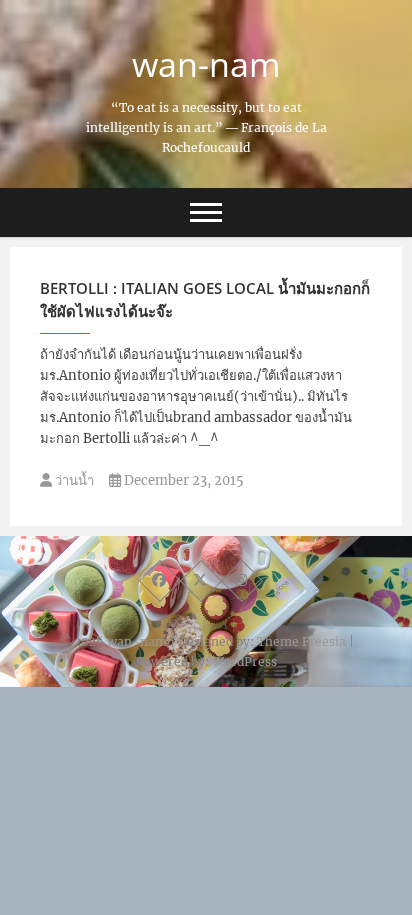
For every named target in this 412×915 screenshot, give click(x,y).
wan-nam (206, 64)
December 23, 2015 (182, 480)
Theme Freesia (301, 641)
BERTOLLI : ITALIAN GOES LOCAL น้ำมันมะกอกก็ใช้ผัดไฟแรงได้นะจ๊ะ (205, 299)
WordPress (244, 661)
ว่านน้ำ (73, 480)
